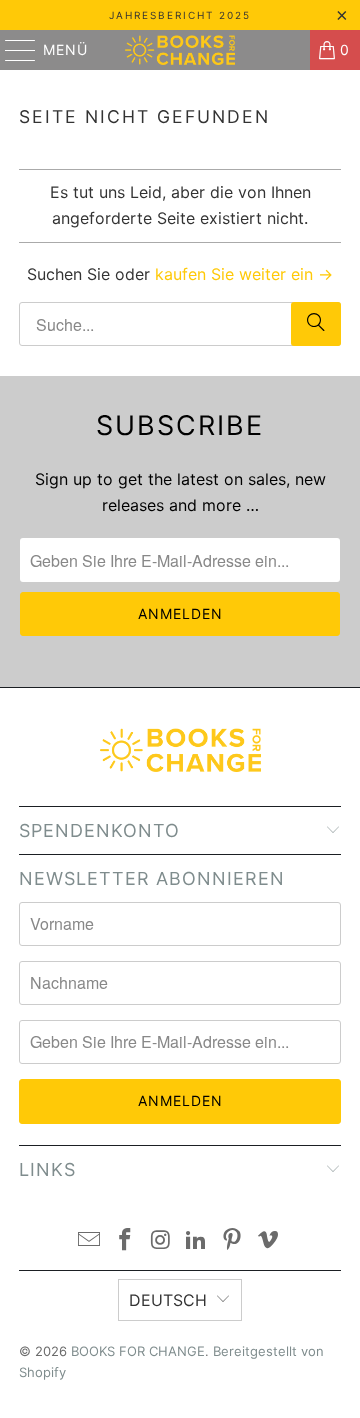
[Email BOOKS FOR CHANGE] (90, 1241)
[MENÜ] (11, 50)
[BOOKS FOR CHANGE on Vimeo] (268, 1241)
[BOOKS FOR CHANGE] (180, 50)
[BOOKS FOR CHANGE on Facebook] (126, 1241)
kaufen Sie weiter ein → (244, 274)
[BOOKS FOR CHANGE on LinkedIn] (197, 1241)
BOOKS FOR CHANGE (138, 1351)
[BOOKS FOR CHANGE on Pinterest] (233, 1241)
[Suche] (316, 324)
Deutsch (168, 1300)
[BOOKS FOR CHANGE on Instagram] (161, 1241)
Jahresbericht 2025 (180, 15)
